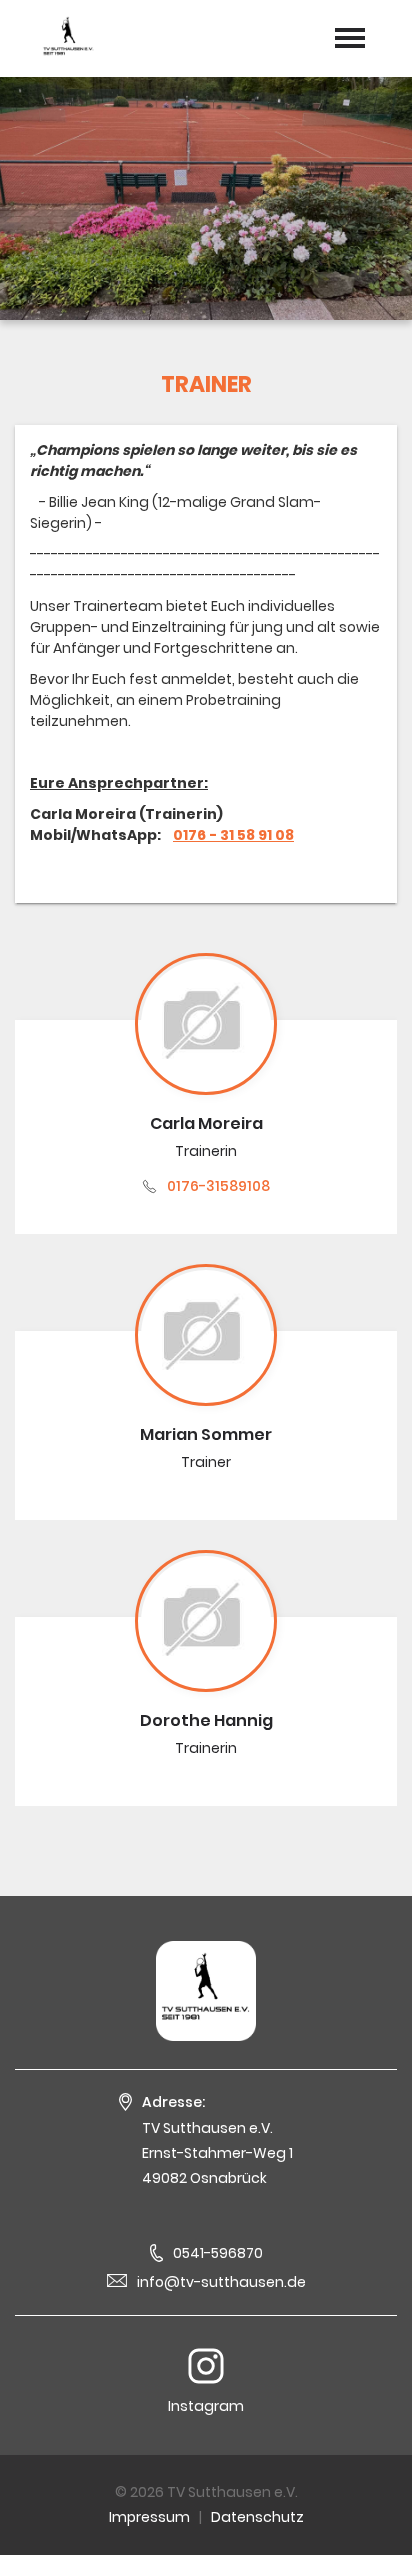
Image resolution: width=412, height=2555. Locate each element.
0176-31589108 (218, 1186)
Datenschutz (257, 2517)
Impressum (149, 2517)
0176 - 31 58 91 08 (233, 835)
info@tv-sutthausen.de (221, 2282)
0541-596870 (218, 2253)
